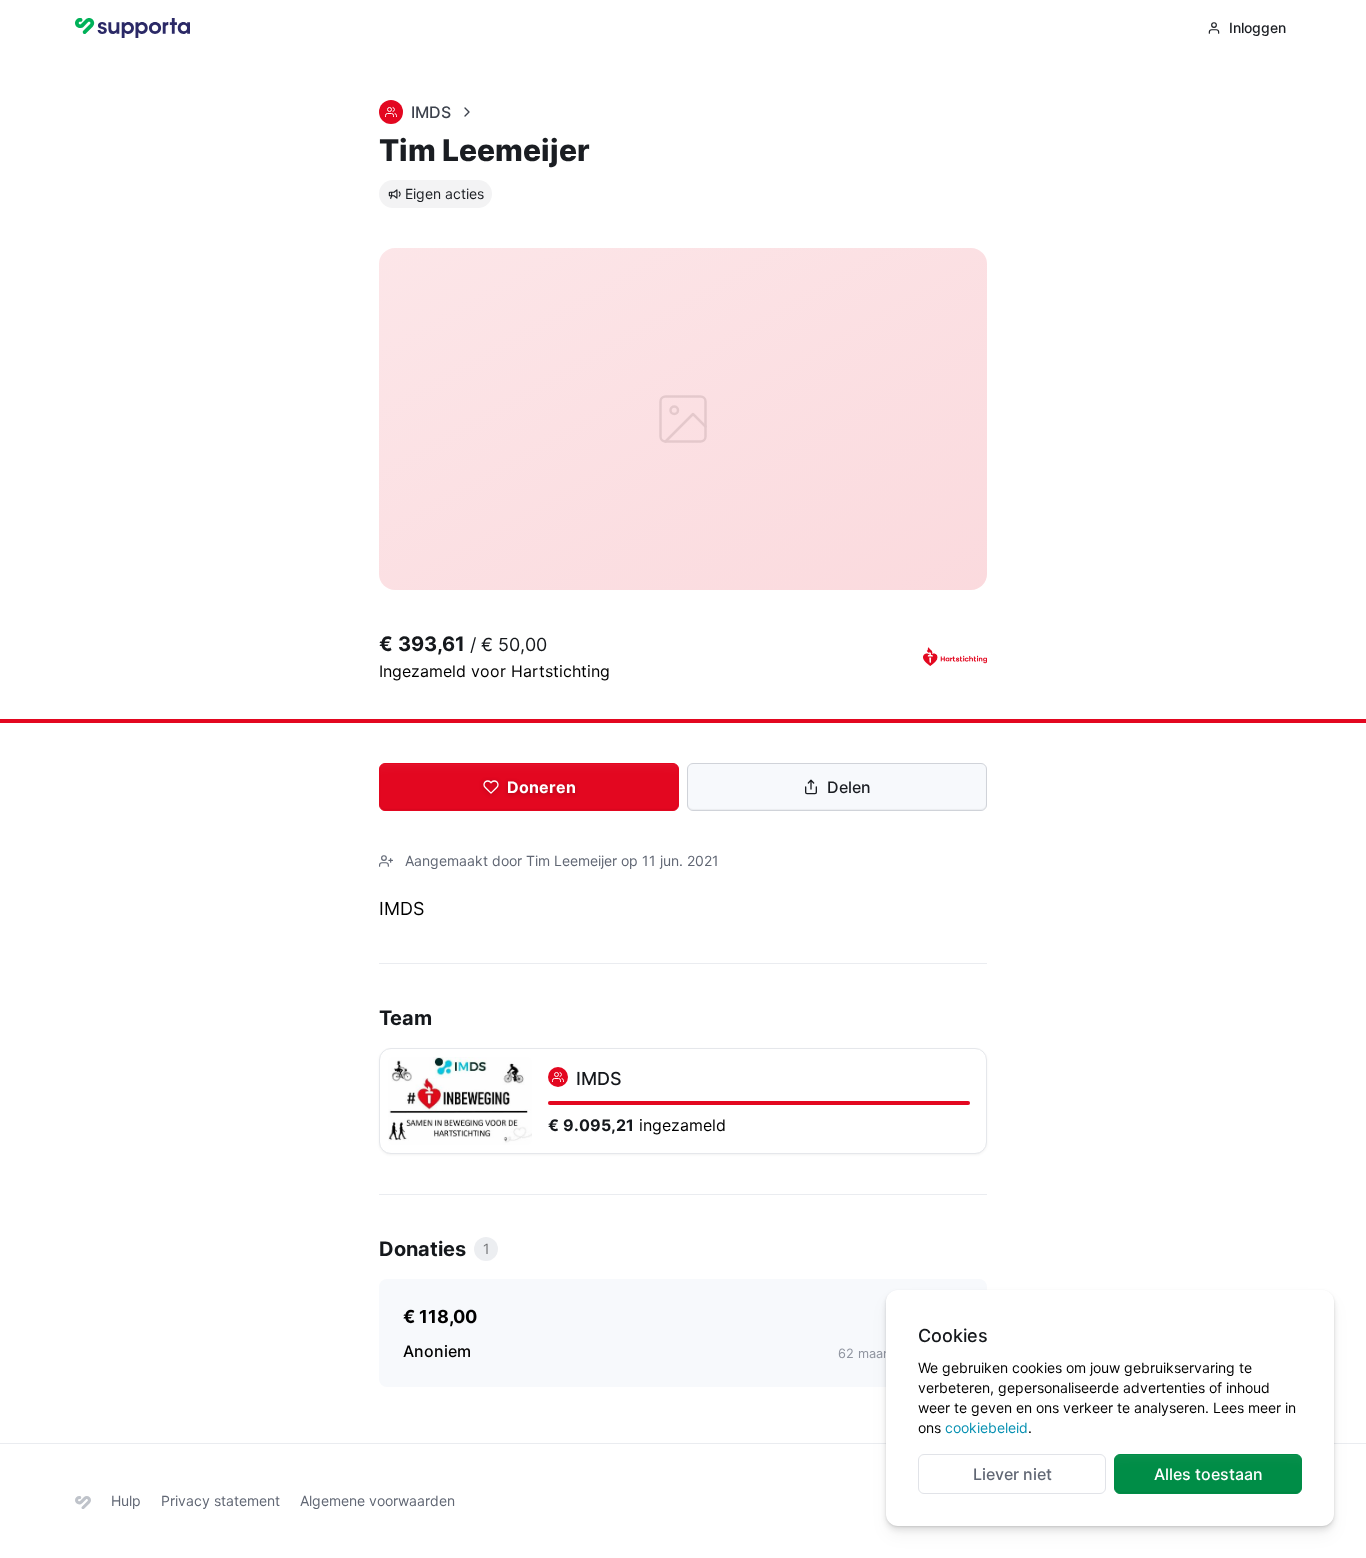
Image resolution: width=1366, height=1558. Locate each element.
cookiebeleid (986, 1427)
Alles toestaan (1208, 1474)
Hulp (126, 1500)
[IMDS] (683, 1101)
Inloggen (1257, 27)
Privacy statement (220, 1500)
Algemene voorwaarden (377, 1500)
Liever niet (1012, 1474)
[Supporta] (83, 1500)
